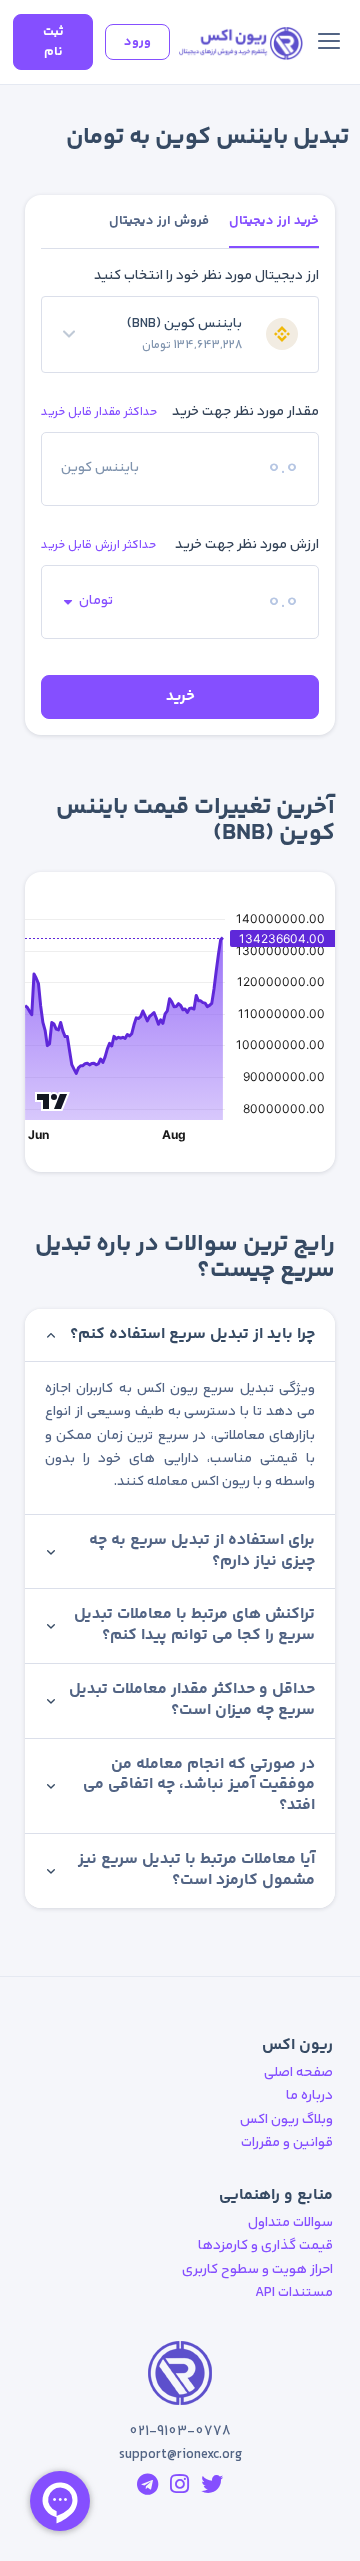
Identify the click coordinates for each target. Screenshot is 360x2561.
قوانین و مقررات (287, 2143)
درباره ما (309, 2096)
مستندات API (294, 2293)
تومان (96, 601)
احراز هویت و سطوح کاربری (257, 2270)
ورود (137, 42)
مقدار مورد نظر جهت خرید (245, 412)
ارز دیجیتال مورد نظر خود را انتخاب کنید (206, 276)
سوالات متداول (290, 2223)
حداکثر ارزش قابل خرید (98, 545)
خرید (180, 696)
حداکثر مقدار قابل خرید (99, 412)
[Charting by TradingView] (52, 1100)
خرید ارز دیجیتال (274, 221)
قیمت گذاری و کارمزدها (265, 2246)
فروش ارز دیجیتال (159, 221)
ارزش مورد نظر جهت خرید (247, 545)
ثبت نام (53, 42)
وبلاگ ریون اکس (286, 2120)
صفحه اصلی (298, 2073)
